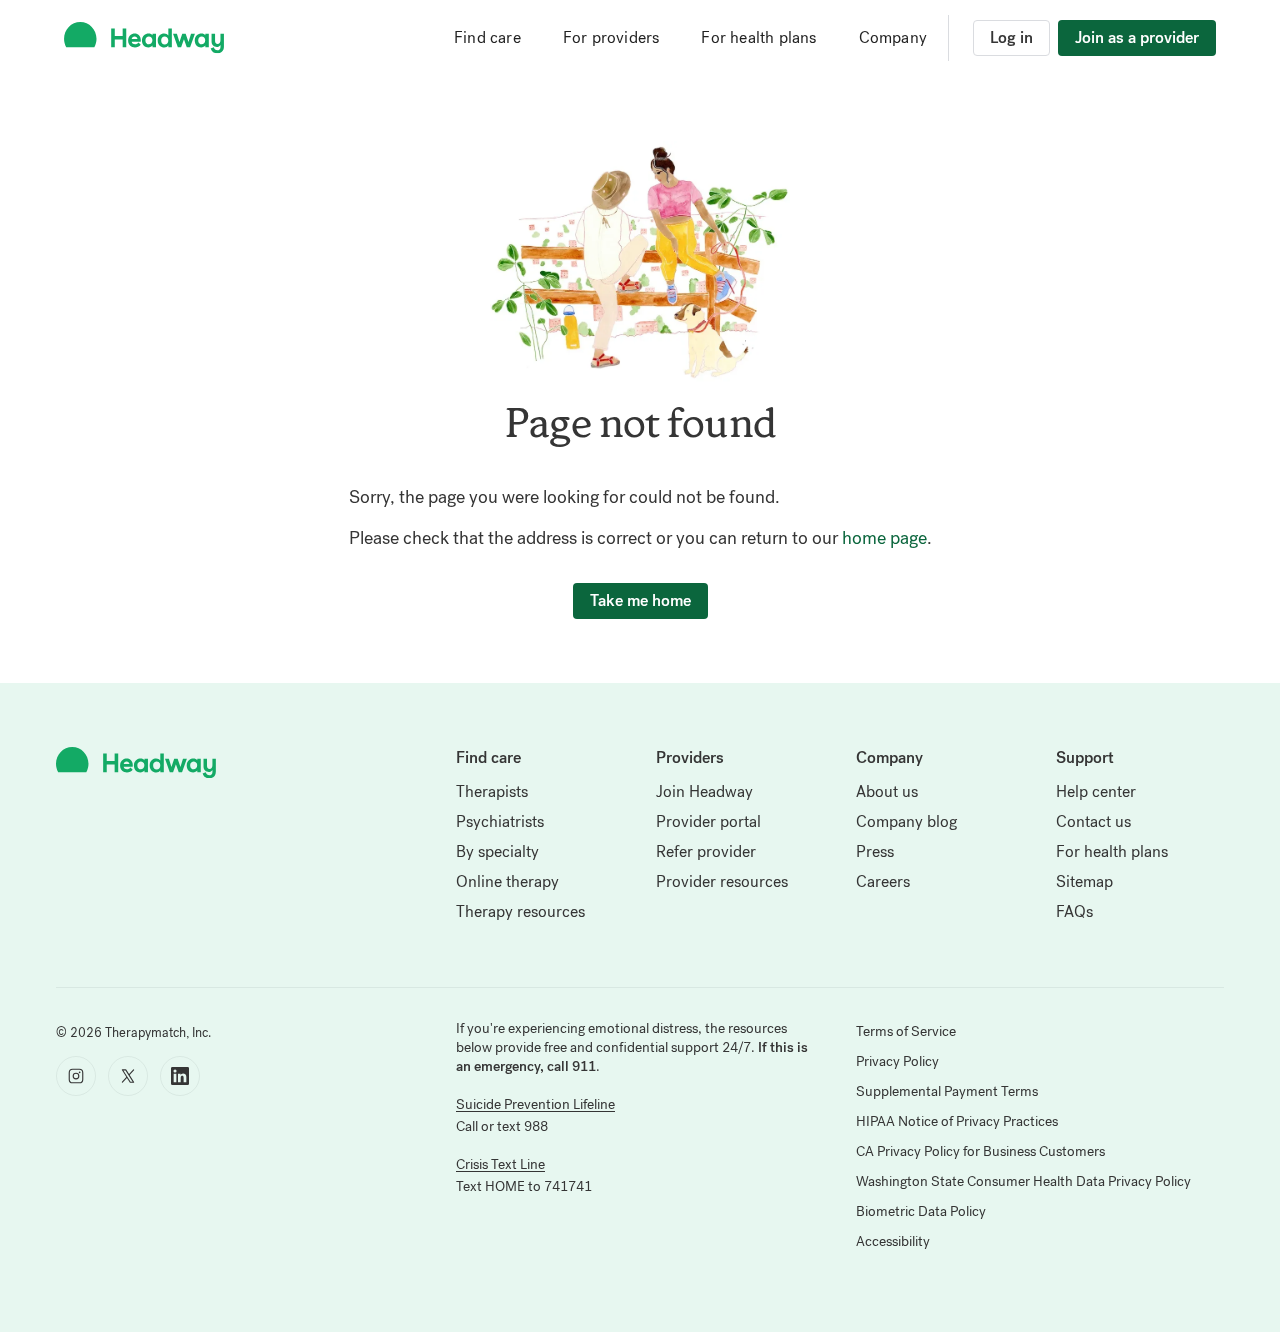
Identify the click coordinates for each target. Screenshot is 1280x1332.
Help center (1096, 791)
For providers (611, 37)
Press (875, 851)
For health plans (758, 37)
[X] (128, 1076)
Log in (1011, 37)
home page (884, 538)
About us (887, 791)
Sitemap (1084, 881)
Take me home (640, 600)
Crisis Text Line (500, 1164)
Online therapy (507, 881)
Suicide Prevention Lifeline (535, 1104)
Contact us (1093, 821)
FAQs (1074, 911)
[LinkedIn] (180, 1076)
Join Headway (704, 791)
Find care (487, 37)
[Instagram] (76, 1076)
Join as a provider (1137, 37)
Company (893, 37)
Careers (883, 881)
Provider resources (722, 881)
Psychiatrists (500, 821)
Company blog (906, 821)
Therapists (492, 791)
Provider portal (708, 821)
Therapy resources (520, 911)
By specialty (497, 851)
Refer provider (706, 851)
